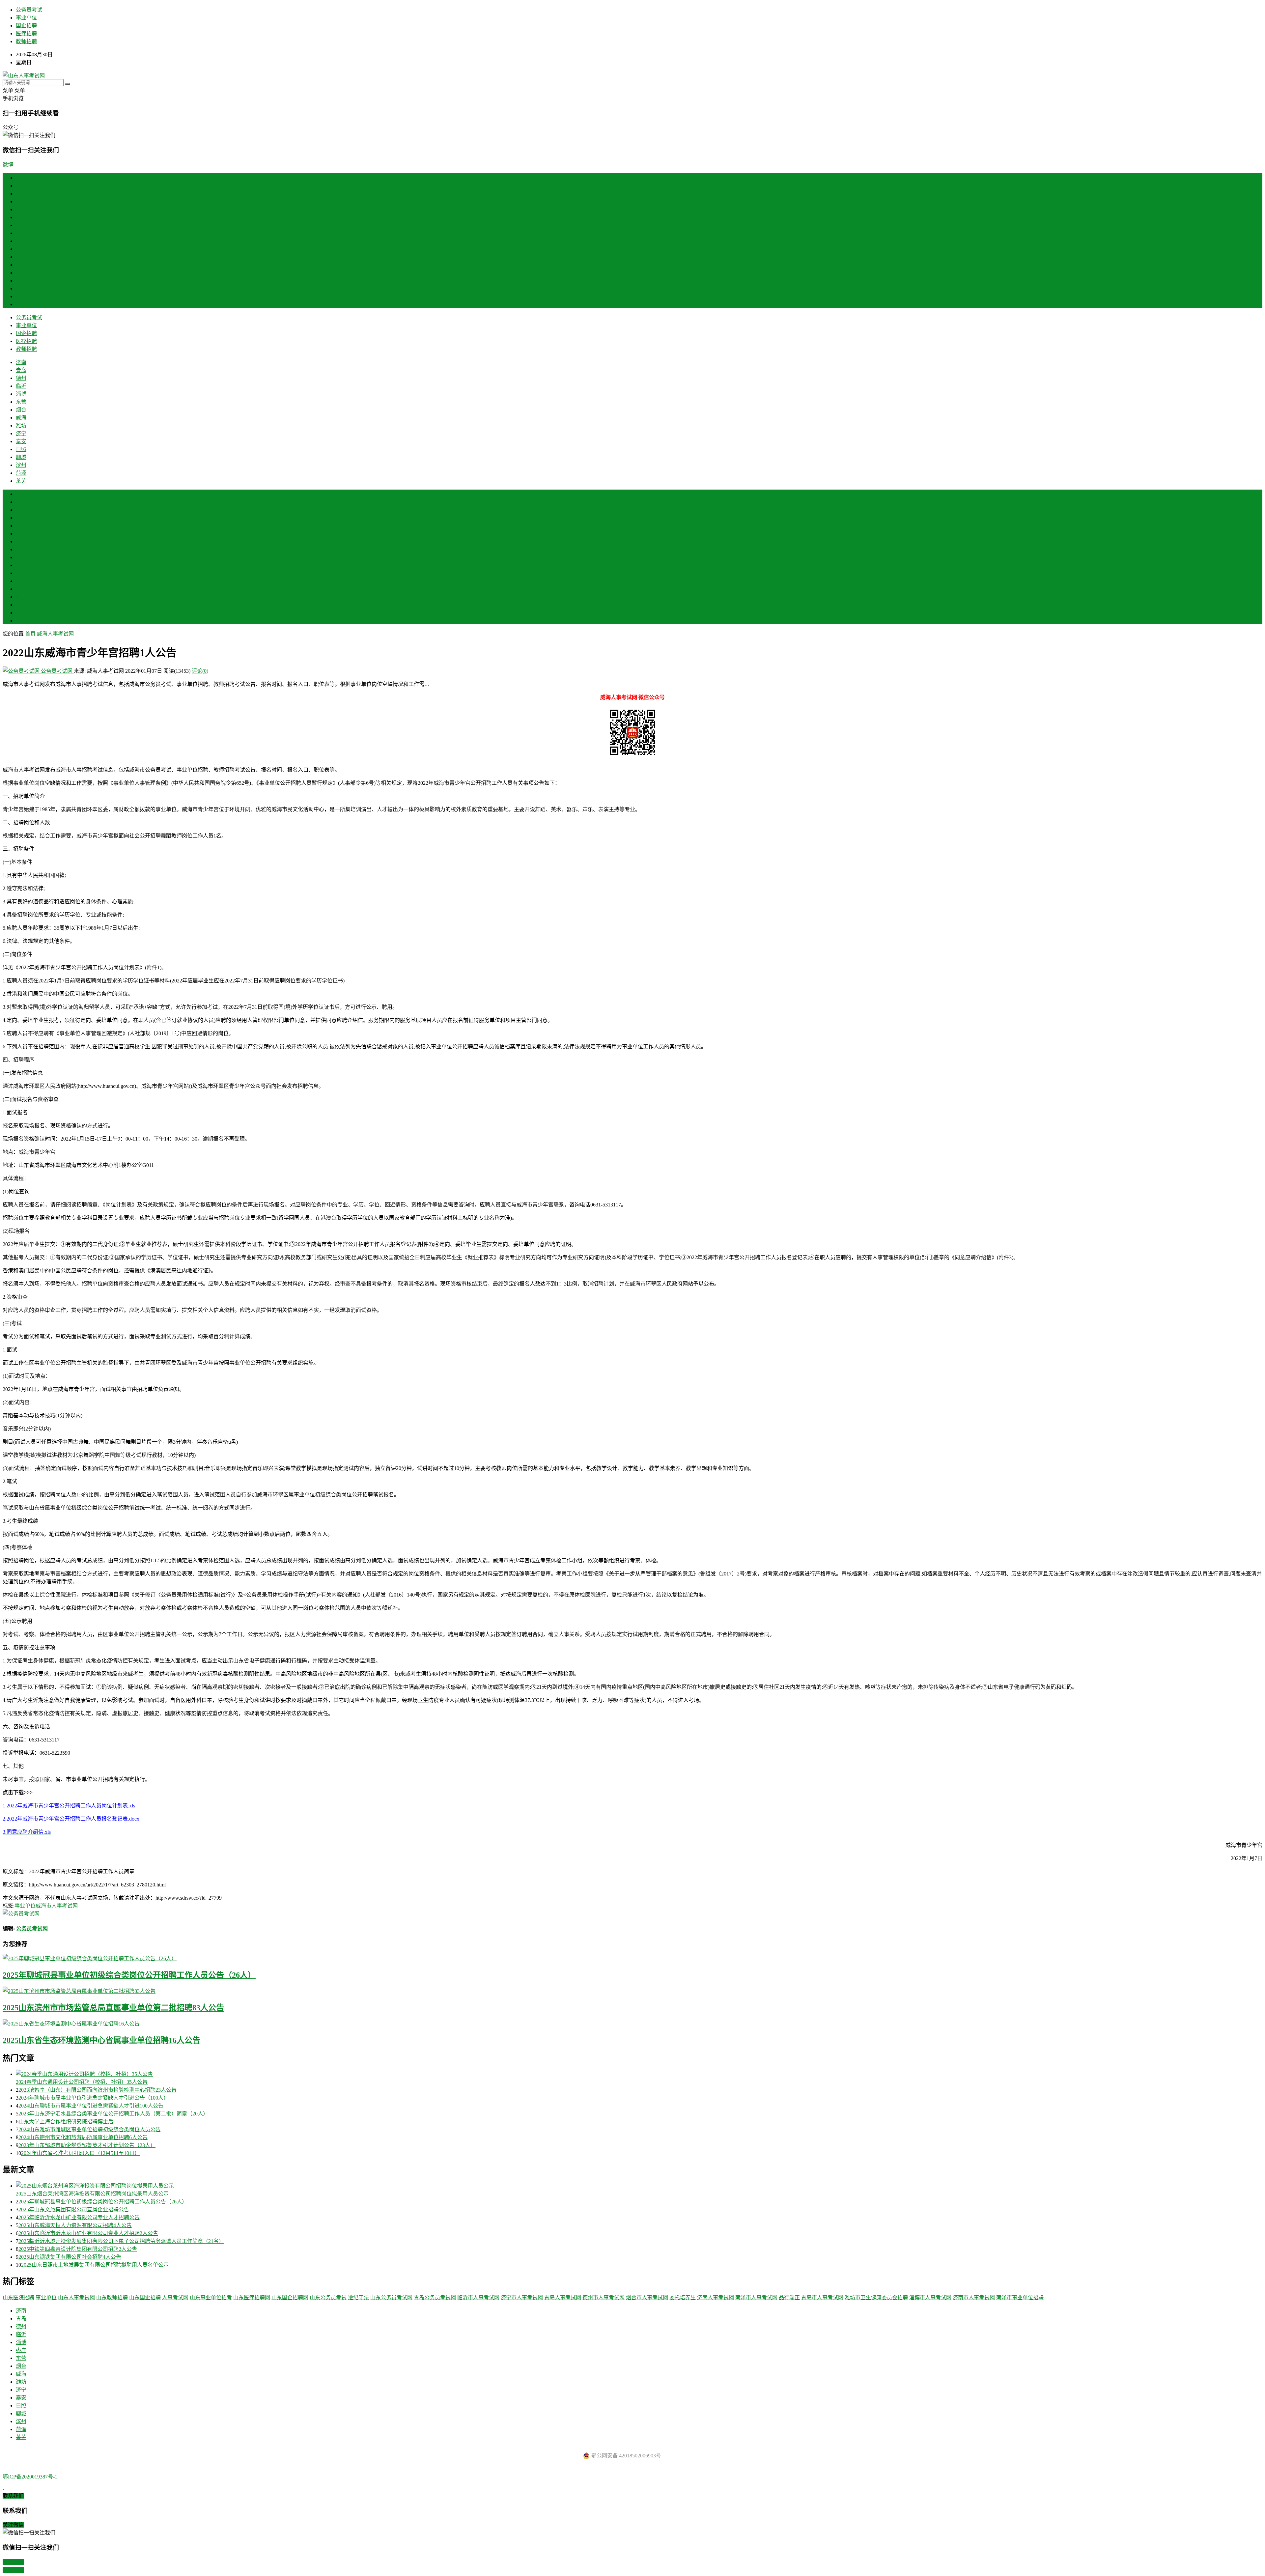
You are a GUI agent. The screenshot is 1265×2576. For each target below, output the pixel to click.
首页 (21, 178)
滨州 (21, 288)
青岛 (21, 194)
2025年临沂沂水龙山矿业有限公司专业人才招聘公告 (79, 2217)
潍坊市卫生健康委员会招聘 (876, 2297)
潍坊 (21, 249)
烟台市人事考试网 (647, 2297)
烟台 (21, 233)
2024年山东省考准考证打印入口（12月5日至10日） (80, 2153)
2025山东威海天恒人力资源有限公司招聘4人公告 (75, 2225)
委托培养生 (683, 2297)
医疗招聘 (26, 33)
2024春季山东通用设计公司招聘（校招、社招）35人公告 (82, 2082)
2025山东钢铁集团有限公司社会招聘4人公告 (70, 2257)
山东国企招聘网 (290, 2297)
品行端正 (789, 2297)
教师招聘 (26, 41)
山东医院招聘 (18, 2297)
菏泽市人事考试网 (756, 2297)
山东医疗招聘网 (252, 2297)
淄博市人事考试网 (930, 2297)
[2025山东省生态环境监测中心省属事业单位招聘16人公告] (632, 2023)
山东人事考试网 (76, 2297)
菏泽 (21, 296)
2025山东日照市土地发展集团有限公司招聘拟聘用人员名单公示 (95, 2265)
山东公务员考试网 (391, 2297)
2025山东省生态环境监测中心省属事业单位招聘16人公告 (101, 2040)
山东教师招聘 (112, 2297)
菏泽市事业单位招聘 (1020, 2297)
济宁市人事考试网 (522, 2297)
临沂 (21, 209)
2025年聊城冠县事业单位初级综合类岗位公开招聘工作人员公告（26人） (129, 1975)
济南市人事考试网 (974, 2297)
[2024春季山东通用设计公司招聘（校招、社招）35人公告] (639, 2074)
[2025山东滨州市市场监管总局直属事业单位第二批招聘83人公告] (632, 1991)
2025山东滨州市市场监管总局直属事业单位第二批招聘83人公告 (113, 2008)
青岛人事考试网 (563, 2297)
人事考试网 (175, 2297)
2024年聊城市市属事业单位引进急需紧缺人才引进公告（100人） (94, 2098)
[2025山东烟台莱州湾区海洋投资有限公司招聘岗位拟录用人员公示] (639, 2185)
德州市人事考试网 (604, 2297)
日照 (21, 273)
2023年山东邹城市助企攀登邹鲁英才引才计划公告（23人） (87, 2145)
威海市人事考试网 (57, 1906)
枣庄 (21, 534)
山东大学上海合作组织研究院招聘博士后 (66, 2122)
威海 (21, 241)
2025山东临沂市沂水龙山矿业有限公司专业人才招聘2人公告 (88, 2233)
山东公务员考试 (328, 2297)
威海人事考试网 (55, 634)
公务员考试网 (57, 671)
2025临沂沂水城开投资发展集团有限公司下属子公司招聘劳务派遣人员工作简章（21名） (121, 2241)
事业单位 (26, 18)
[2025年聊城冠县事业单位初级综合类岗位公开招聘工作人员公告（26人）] (632, 1958)
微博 (8, 165)
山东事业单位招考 (211, 2297)
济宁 (21, 257)
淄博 (21, 217)
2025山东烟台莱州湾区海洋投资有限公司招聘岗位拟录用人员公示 (92, 2194)
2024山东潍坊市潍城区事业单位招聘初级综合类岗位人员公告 (90, 2129)
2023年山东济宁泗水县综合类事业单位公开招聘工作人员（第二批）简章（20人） (113, 2114)
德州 (21, 201)
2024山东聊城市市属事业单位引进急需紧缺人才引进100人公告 (91, 2106)
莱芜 (21, 304)
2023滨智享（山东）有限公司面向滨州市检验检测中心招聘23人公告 (98, 2090)
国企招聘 (26, 26)
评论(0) (200, 671)
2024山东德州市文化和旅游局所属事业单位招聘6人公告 (83, 2137)
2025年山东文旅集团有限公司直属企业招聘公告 (74, 2209)
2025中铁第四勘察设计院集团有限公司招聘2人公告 (78, 2249)
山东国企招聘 (145, 2297)
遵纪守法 (358, 2297)
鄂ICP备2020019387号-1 (30, 2477)
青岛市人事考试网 (822, 2297)
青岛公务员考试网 (435, 2297)
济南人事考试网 (716, 2297)
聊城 (21, 281)
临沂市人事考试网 (478, 2297)
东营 (21, 225)
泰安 (21, 265)
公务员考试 (29, 10)
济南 (21, 186)
